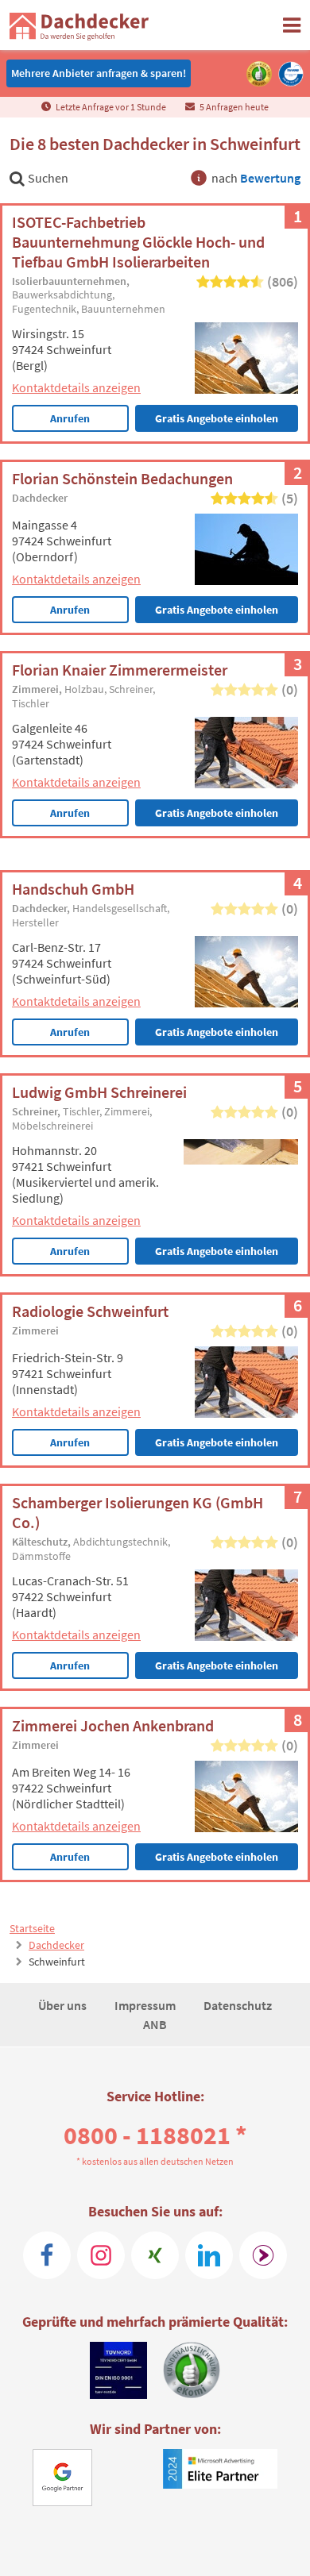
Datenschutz (238, 2005)
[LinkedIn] (209, 2255)
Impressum (146, 2005)
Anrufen (70, 418)
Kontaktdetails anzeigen (76, 387)
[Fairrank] (263, 2255)
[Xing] (155, 2255)
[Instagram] (101, 2255)
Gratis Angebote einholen (217, 418)
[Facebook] (47, 2255)
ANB (155, 2024)
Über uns (64, 2005)
